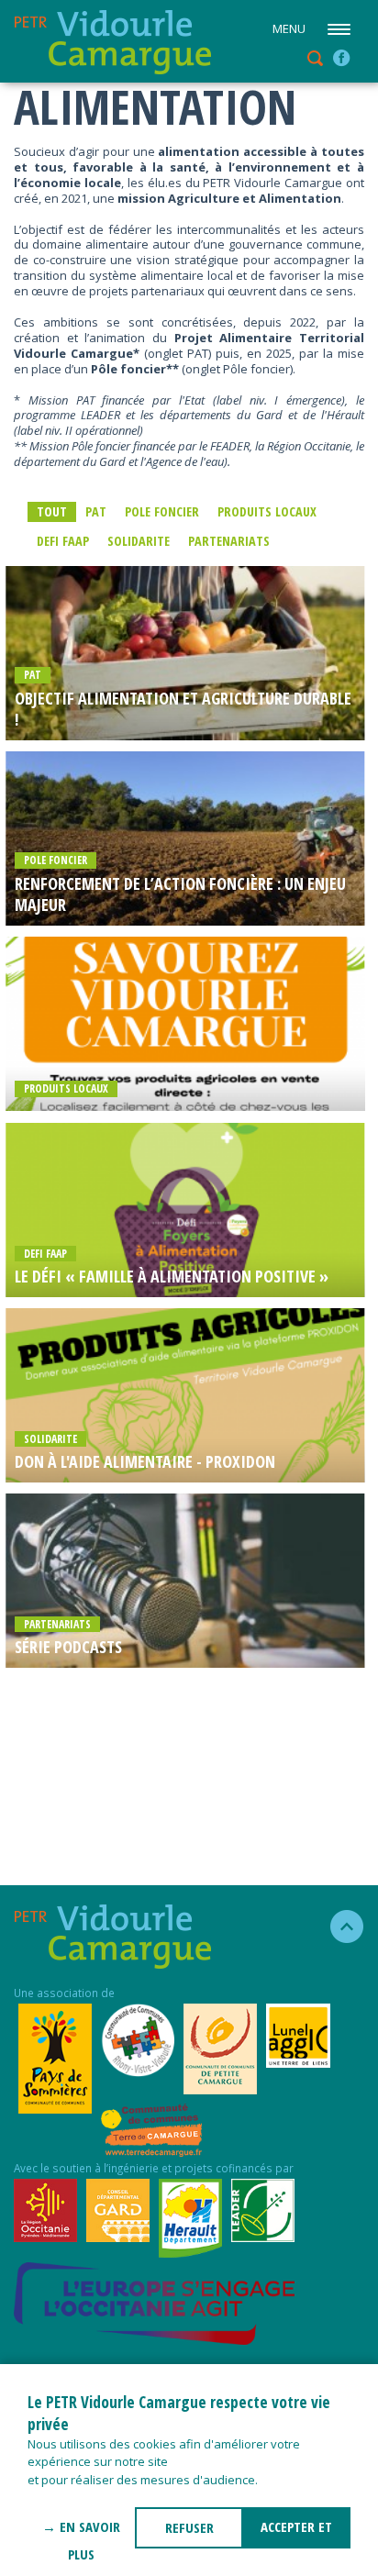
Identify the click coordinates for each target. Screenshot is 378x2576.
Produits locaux (267, 511)
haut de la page (339, 1926)
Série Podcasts (68, 1647)
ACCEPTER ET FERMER (296, 2533)
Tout (52, 511)
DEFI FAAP (63, 541)
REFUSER (189, 2527)
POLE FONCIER (162, 511)
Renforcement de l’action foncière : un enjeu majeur (180, 894)
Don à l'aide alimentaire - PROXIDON (145, 1462)
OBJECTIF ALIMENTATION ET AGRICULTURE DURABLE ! (183, 709)
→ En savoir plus (81, 2533)
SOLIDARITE (139, 541)
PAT (96, 511)
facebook (341, 58)
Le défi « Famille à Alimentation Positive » (172, 1277)
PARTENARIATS (229, 541)
